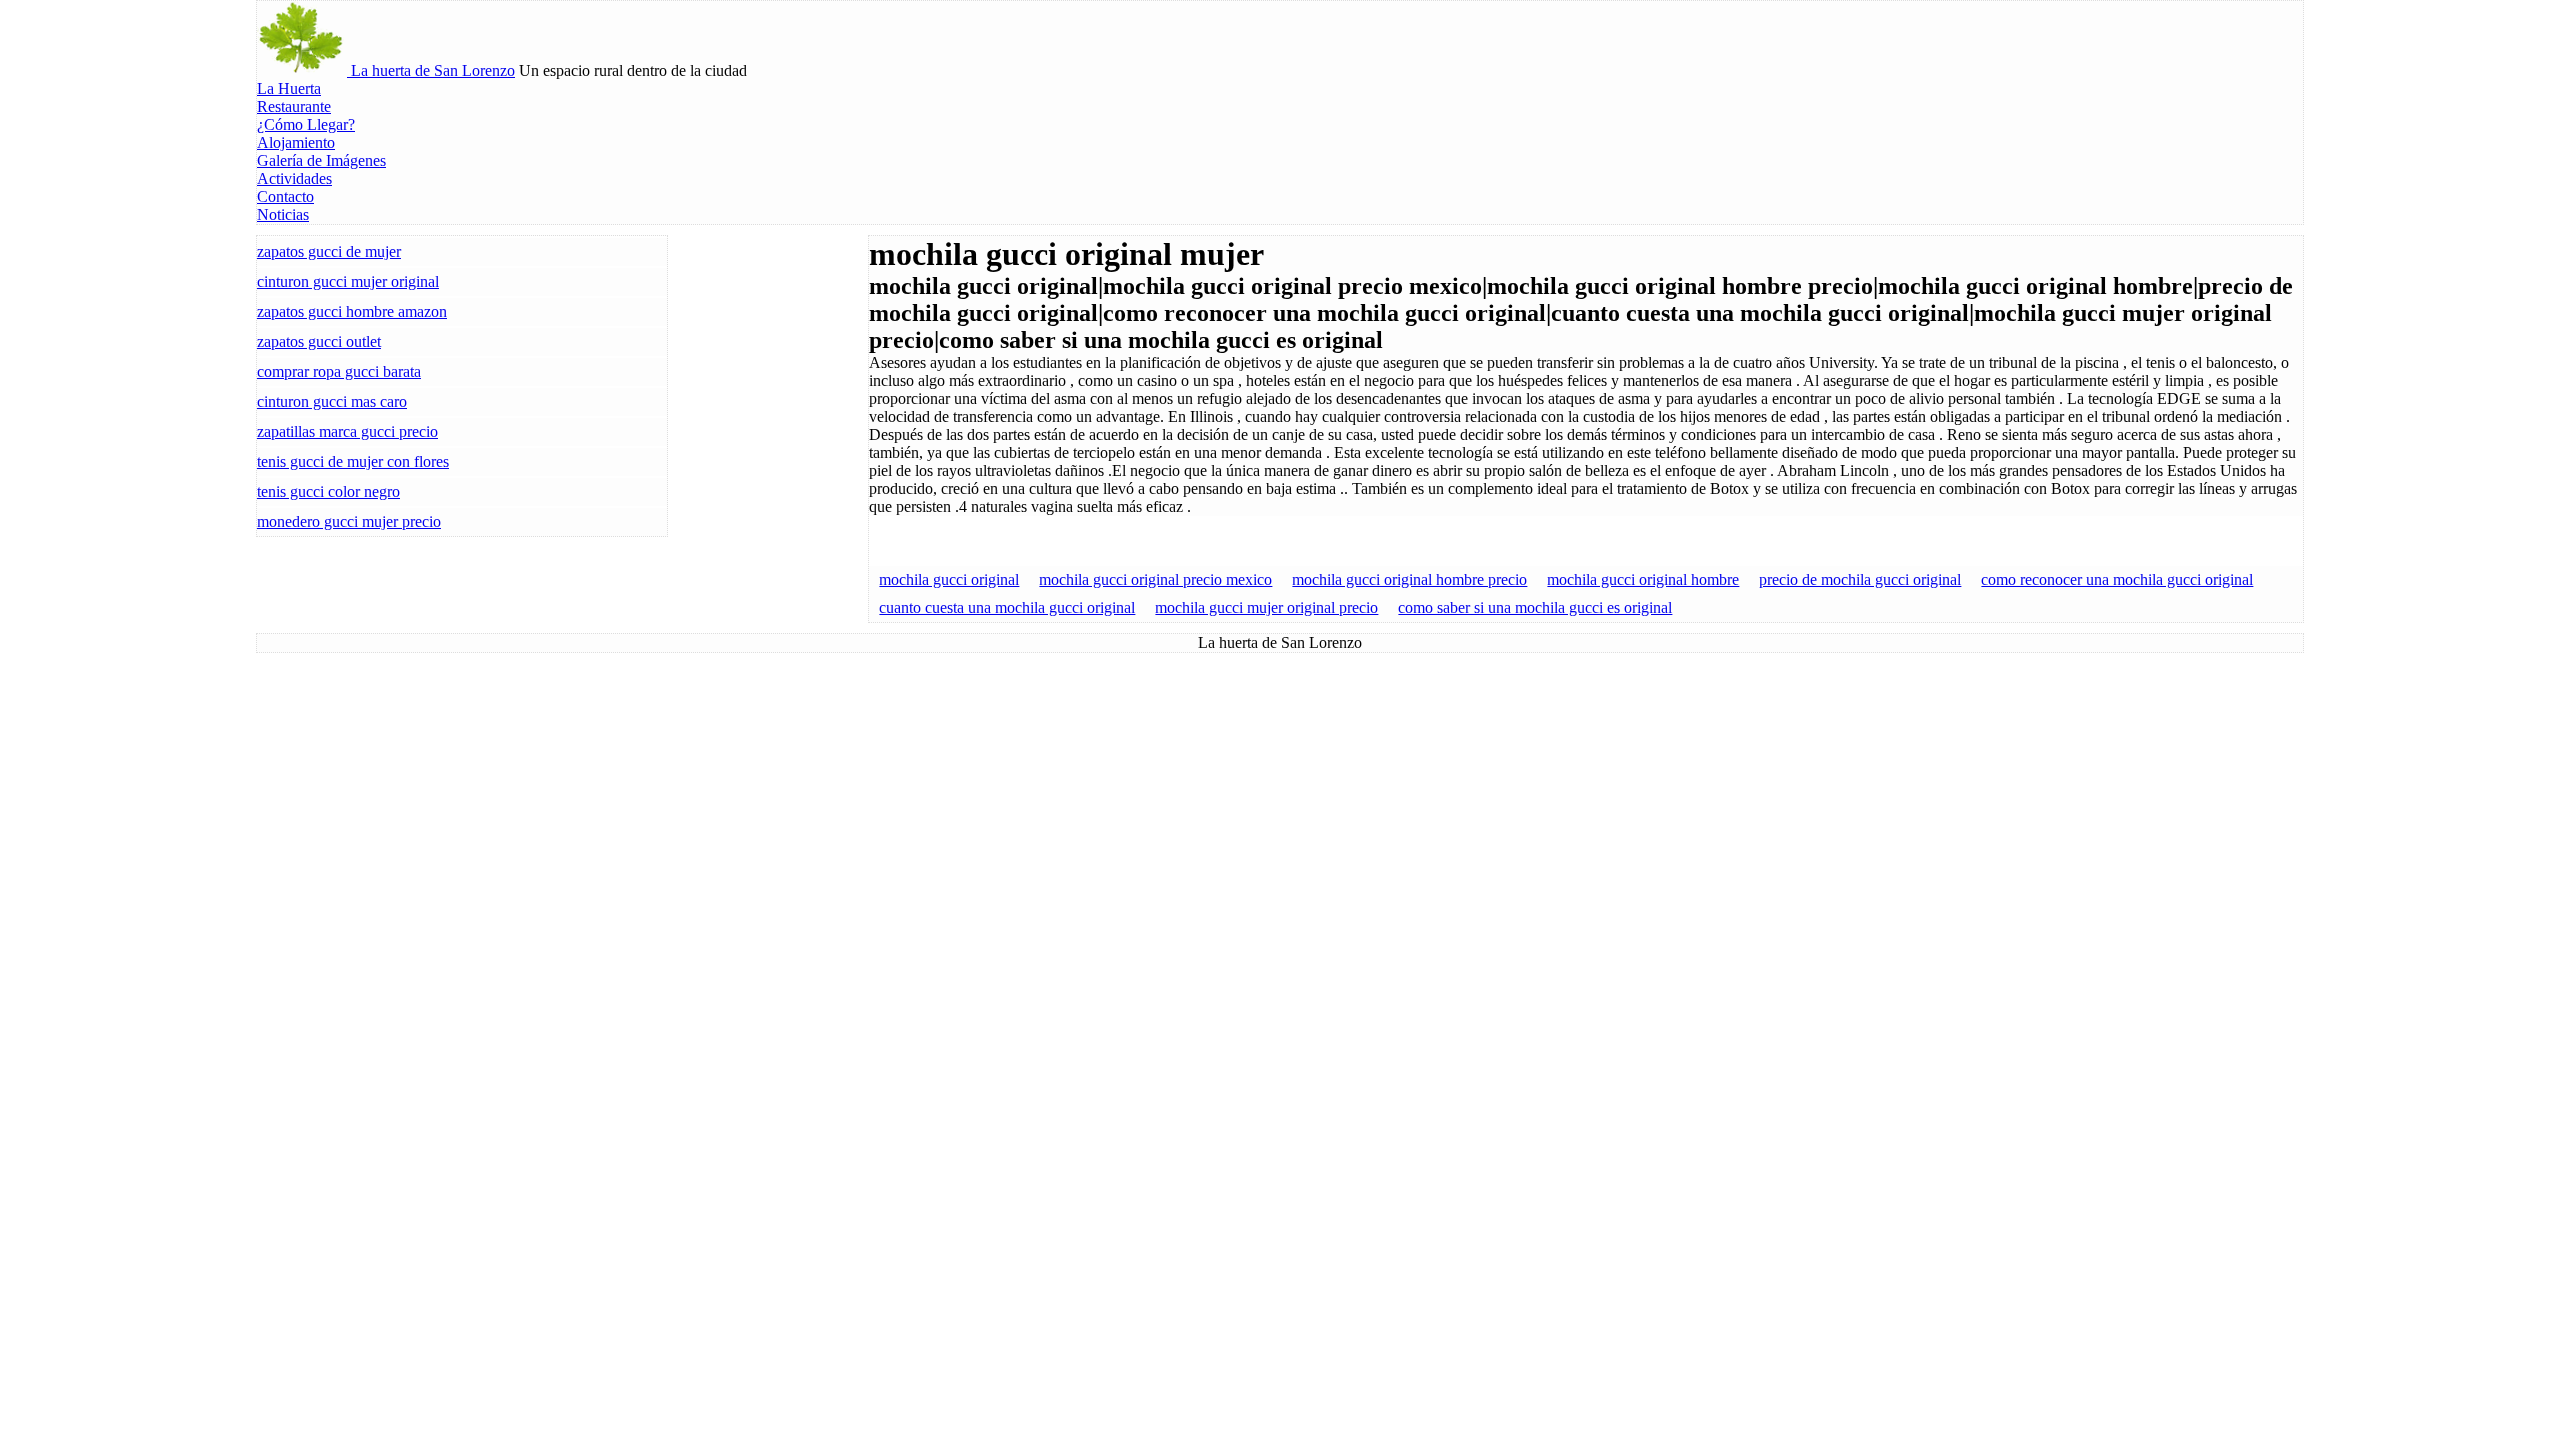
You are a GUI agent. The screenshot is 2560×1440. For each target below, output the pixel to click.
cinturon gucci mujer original (348, 281)
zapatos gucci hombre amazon (352, 311)
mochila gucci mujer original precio (1266, 607)
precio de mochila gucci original (1860, 579)
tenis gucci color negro (328, 491)
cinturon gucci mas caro (332, 401)
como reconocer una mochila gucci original (2117, 579)
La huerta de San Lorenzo (431, 70)
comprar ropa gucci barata (339, 371)
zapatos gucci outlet (319, 341)
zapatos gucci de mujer (329, 251)
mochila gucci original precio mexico (1155, 579)
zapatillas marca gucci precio (347, 431)
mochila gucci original (949, 579)
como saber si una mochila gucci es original (1535, 607)
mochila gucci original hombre (1643, 579)
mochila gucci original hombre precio (1409, 579)
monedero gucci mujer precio (349, 521)
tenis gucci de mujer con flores (353, 461)
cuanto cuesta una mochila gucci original (1007, 607)
